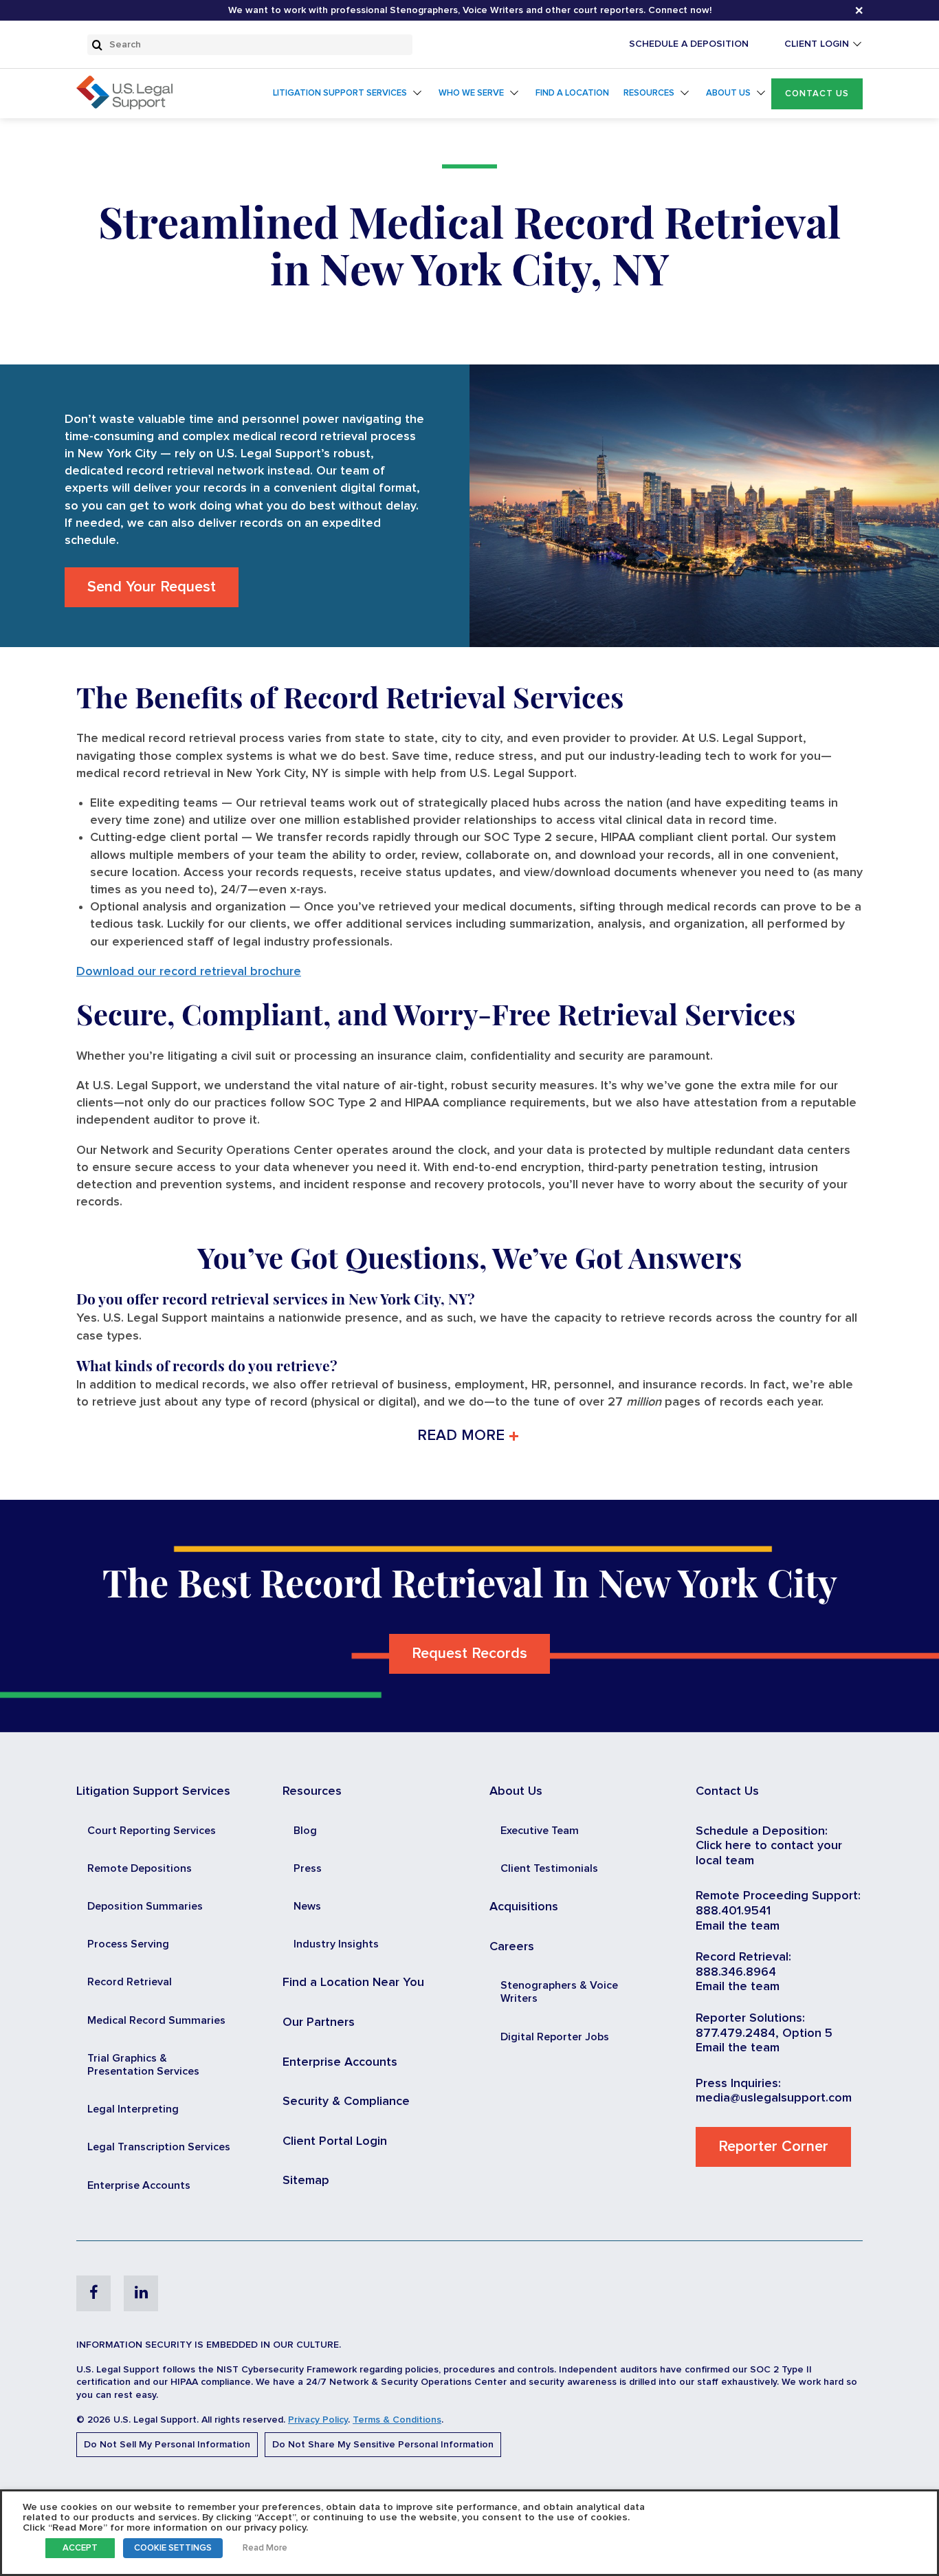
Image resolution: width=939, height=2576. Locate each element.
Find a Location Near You (353, 1983)
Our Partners (319, 2022)
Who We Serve (471, 93)
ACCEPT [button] (80, 2548)
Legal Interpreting (133, 2109)
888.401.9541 (733, 1911)
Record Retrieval (130, 1982)
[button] (817, 94)
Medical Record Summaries (156, 2020)
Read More (265, 2548)
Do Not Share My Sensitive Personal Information (383, 2445)
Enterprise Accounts (139, 2185)
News (307, 1906)
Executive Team (540, 1831)
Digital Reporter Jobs (555, 2037)
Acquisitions (524, 1907)
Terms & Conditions (397, 2420)
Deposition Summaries (145, 1906)
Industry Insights (336, 1944)
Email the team (738, 1926)
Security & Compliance (346, 2102)
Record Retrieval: (743, 1957)
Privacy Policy (318, 2420)
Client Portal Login (335, 2141)
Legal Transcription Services (159, 2147)
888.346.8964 (736, 1972)
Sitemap (306, 2181)
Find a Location (572, 93)
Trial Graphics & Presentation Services (143, 2065)
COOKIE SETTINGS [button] (173, 2548)
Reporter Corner (773, 2147)
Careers (512, 1947)
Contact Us (817, 94)
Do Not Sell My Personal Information (167, 2445)
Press (308, 1868)
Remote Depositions (140, 1868)
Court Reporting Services (152, 1831)
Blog (305, 1831)
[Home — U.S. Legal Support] (124, 106)
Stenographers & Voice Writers (559, 1992)
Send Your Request (152, 587)
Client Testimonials (549, 1868)
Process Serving (128, 1944)
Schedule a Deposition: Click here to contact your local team (769, 1846)
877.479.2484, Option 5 (764, 2033)
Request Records (469, 1654)
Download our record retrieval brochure (189, 972)
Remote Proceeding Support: (778, 1896)
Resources (649, 93)
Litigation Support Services (340, 93)
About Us (728, 93)
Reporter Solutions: (750, 2018)
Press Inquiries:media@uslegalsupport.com (774, 2091)
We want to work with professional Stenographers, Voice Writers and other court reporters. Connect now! (470, 10)
